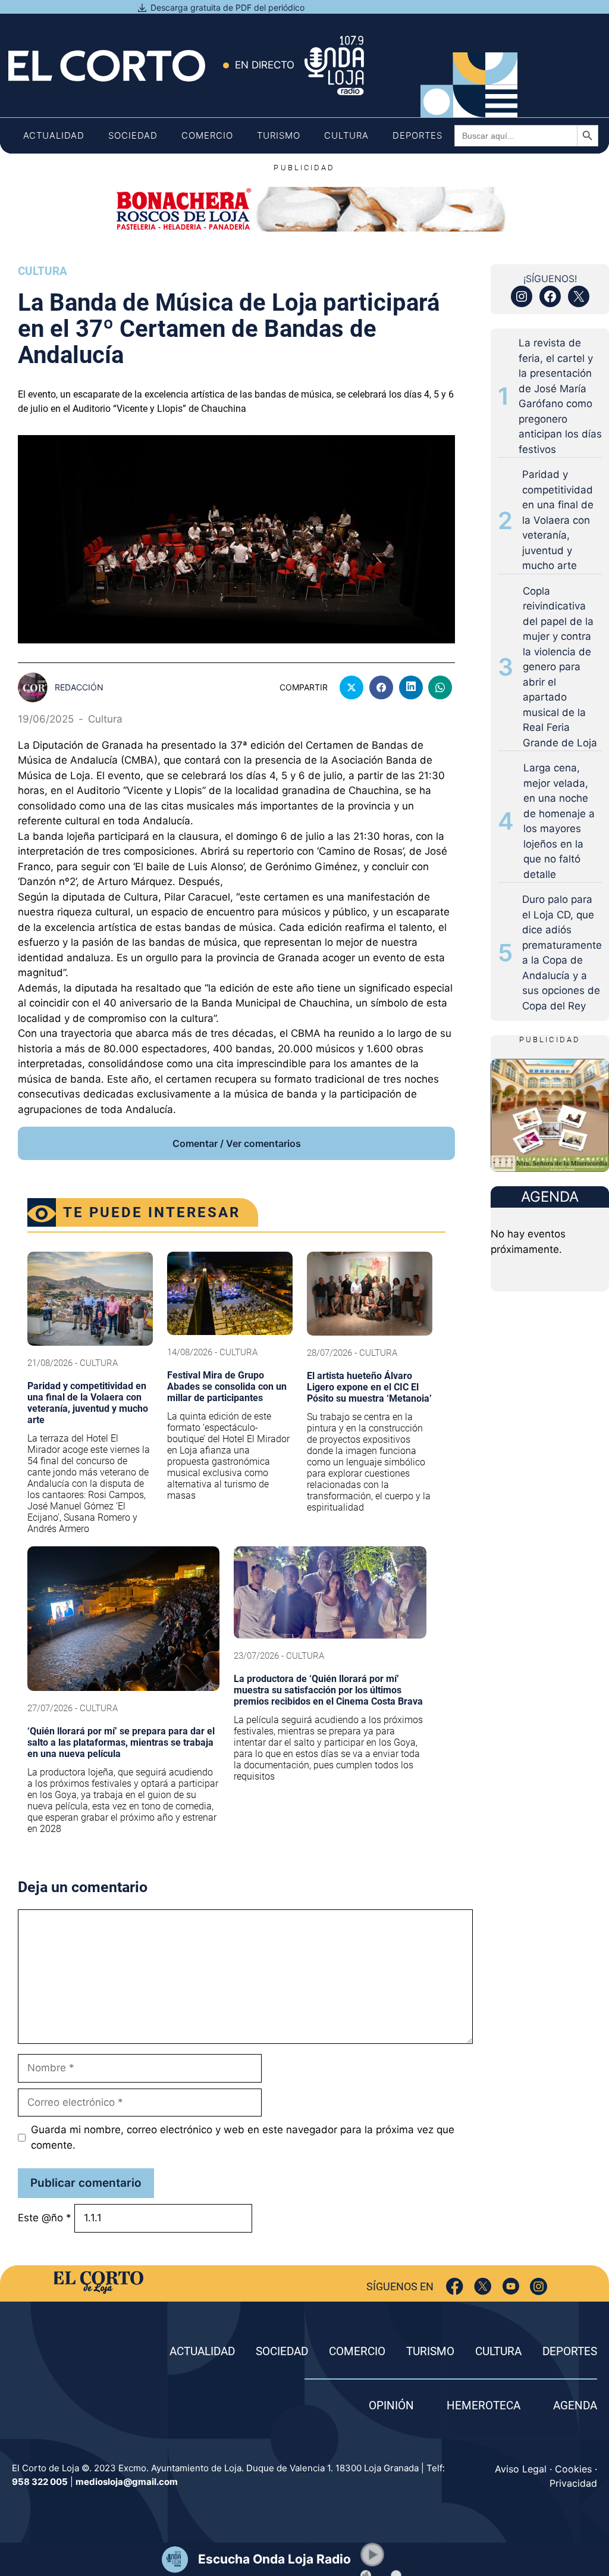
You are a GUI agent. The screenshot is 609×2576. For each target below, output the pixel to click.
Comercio (207, 135)
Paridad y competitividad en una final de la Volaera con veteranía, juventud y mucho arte (558, 520)
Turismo (279, 135)
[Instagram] (539, 2286)
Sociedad (133, 135)
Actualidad (54, 135)
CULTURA (498, 2351)
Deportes (417, 135)
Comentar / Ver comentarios (237, 1143)
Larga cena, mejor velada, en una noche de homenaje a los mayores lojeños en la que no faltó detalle (559, 821)
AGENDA (575, 2405)
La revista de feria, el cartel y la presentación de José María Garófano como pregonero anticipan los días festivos (560, 396)
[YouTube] (511, 2286)
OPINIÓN (391, 2405)
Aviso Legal (521, 2469)
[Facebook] (455, 2286)
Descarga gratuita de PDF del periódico (227, 7)
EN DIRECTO (265, 65)
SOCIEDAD (282, 2351)
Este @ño (45, 2218)
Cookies (573, 2469)
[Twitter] (483, 2286)
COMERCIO (357, 2351)
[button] (372, 2555)
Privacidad (573, 2483)
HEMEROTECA (484, 2405)
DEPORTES (570, 2351)
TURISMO (430, 2351)
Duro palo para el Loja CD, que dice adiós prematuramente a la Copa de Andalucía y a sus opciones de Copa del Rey (562, 953)
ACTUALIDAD (202, 2351)
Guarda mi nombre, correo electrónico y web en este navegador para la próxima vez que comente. (243, 2137)
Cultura (346, 135)
